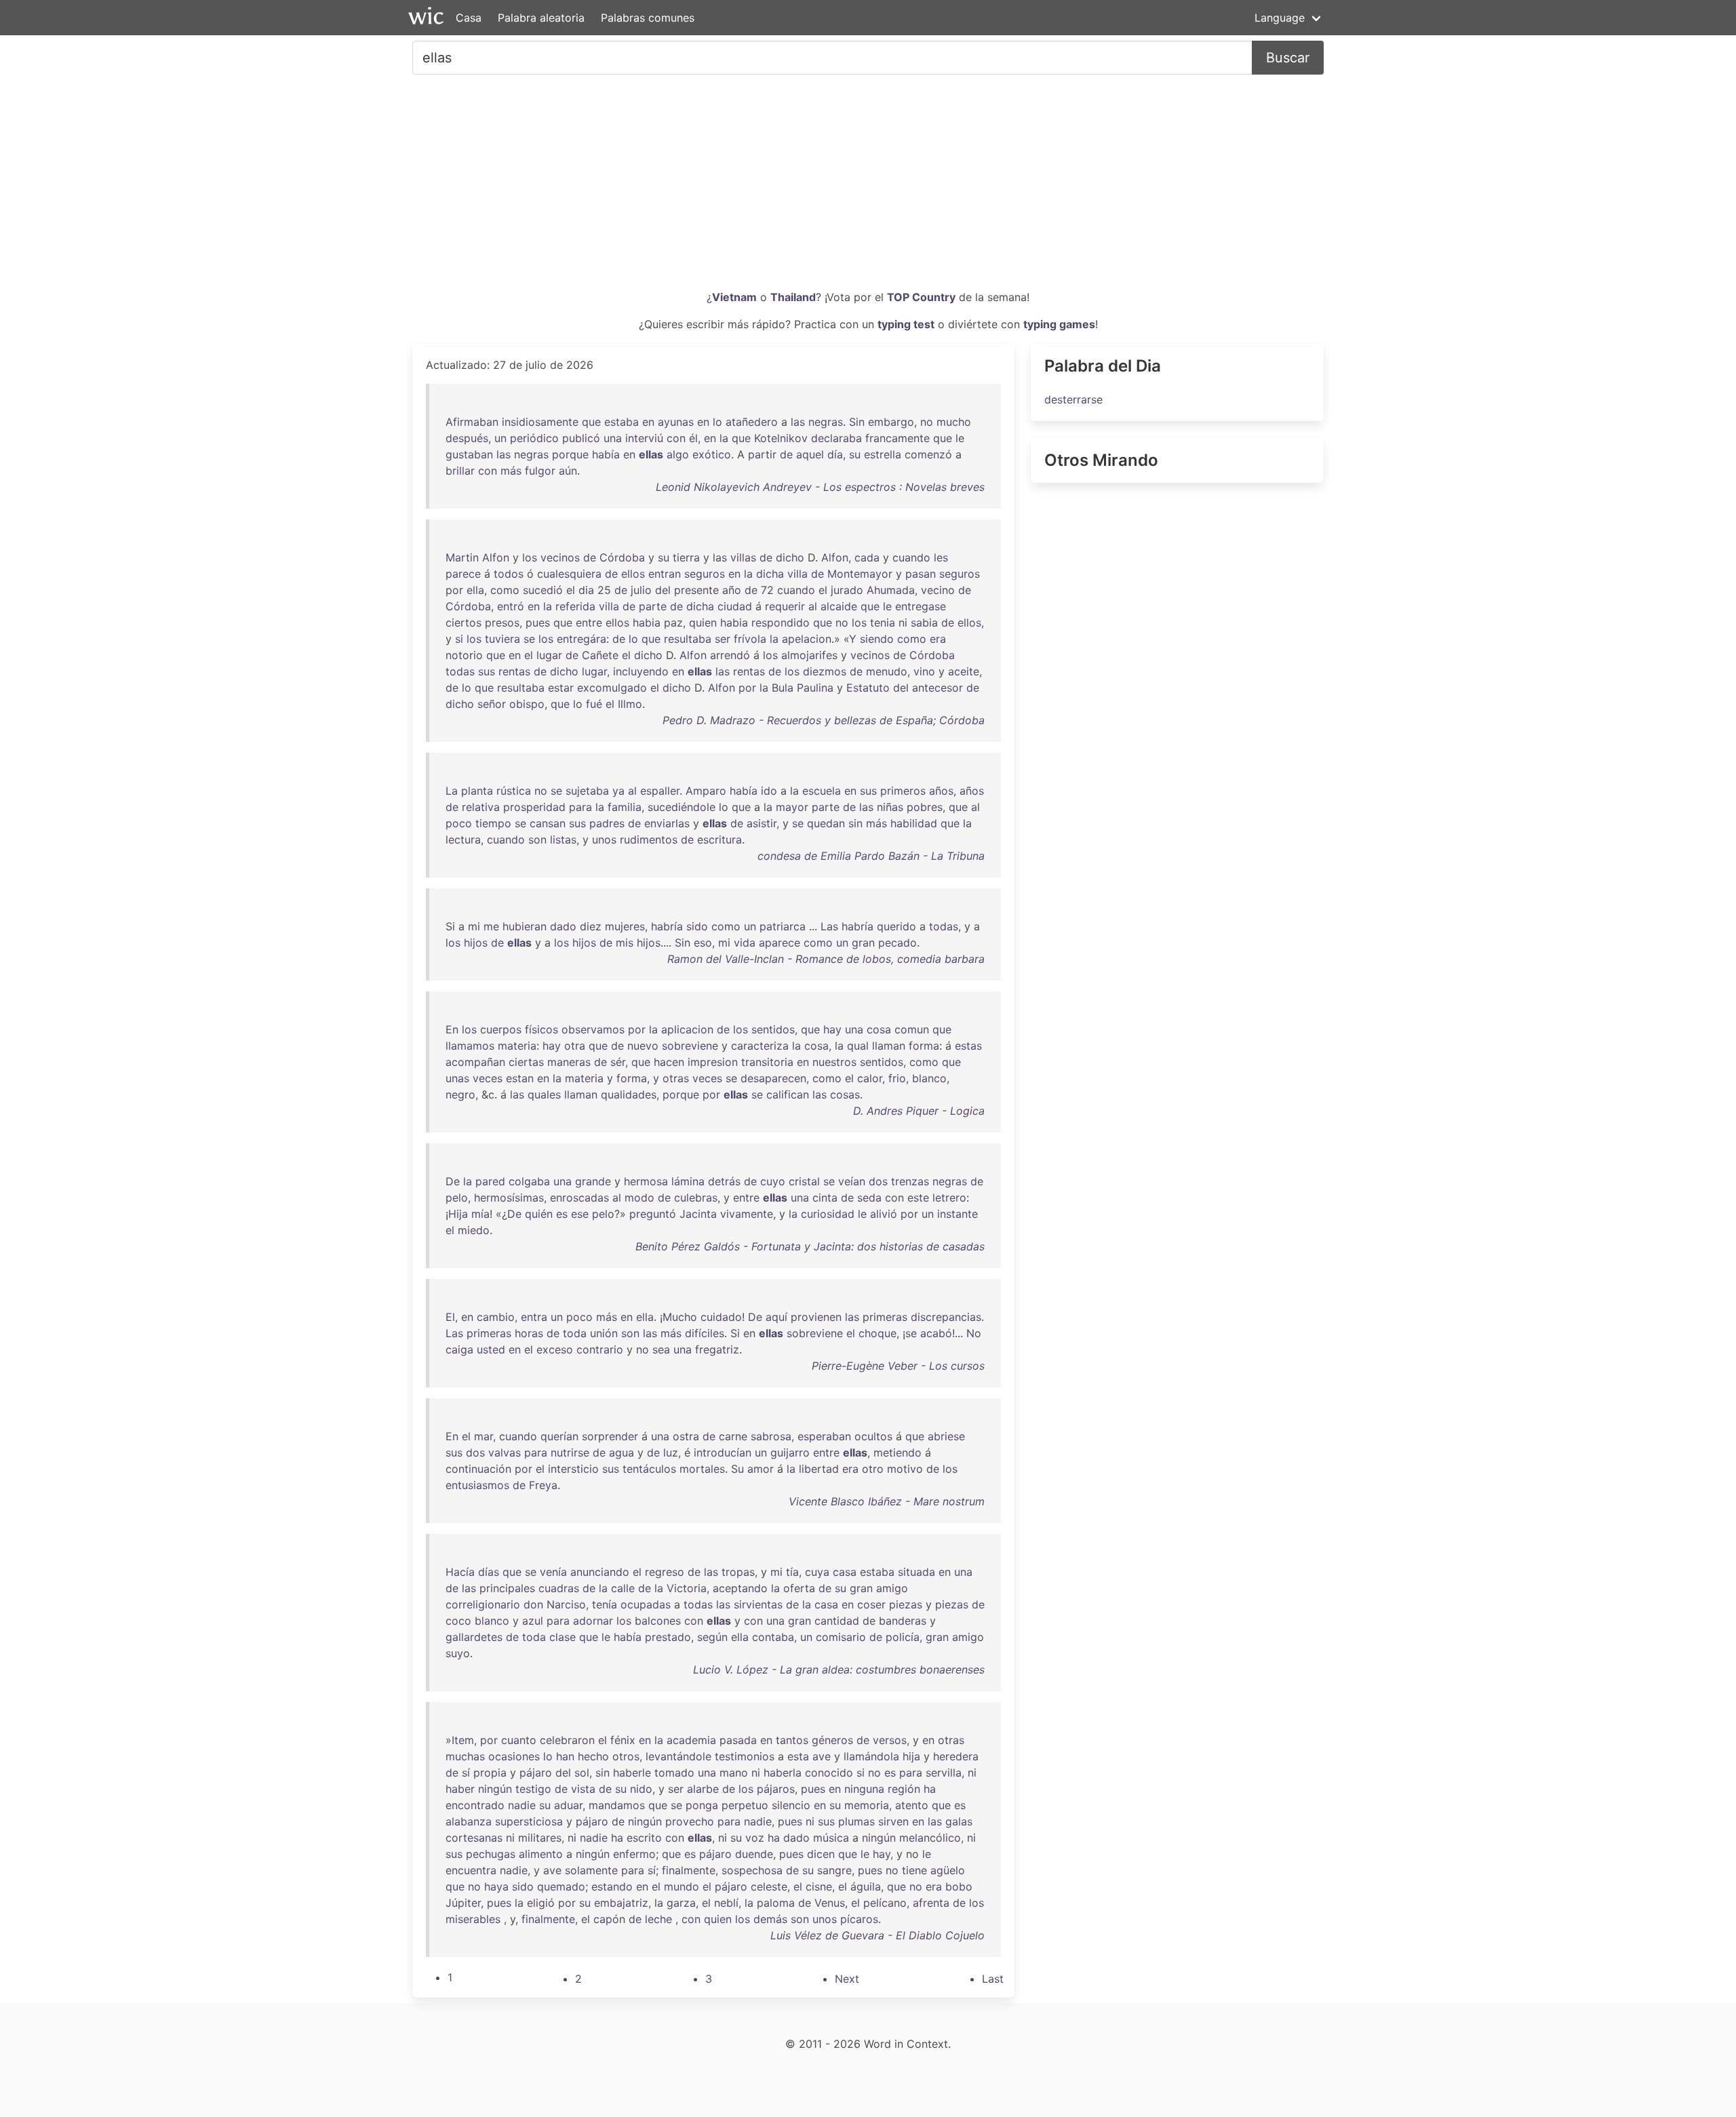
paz (673, 622)
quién (539, 1214)
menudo (887, 671)
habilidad (914, 823)
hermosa (646, 1181)
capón (609, 1919)
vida (745, 943)
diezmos (825, 671)
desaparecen (773, 1078)
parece (463, 574)
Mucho (680, 1317)
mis (625, 943)
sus (487, 671)
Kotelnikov (781, 438)
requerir (785, 606)
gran (863, 943)
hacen (669, 1062)
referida (575, 606)
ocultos (873, 1436)
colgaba (529, 1181)
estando (612, 1886)
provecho (690, 1821)
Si (450, 926)
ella (475, 590)
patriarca (783, 926)
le (960, 438)
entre (589, 622)
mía (480, 1214)
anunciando (600, 1572)
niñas (890, 807)
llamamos (470, 1046)
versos (890, 1740)
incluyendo (641, 671)
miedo (474, 1230)
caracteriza (760, 1046)
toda (575, 1333)
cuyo (773, 1181)
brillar (460, 471)
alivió (884, 1214)
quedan (826, 823)
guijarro (790, 1452)
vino (924, 671)
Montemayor (860, 574)
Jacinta (698, 1214)
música (831, 1838)
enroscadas (579, 1198)
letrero (949, 1198)
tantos (792, 1740)
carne (733, 1436)
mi (474, 926)
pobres (925, 807)
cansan (548, 823)
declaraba (836, 438)
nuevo (643, 1046)
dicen (821, 1854)
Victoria (687, 1588)
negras (826, 422)
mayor (792, 807)
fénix (623, 1740)
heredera (956, 1756)
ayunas (676, 422)
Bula (783, 688)
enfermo (634, 1854)
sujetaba (587, 791)
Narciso (566, 1604)
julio (641, 590)
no (927, 422)
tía (792, 1572)
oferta (799, 1588)
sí (466, 1773)
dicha (770, 574)
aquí (776, 1317)
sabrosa (771, 1436)
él (693, 438)
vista (583, 1789)
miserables (473, 1919)
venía (553, 1572)
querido (896, 926)
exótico (712, 454)
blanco (929, 1078)
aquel (810, 454)
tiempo (493, 823)
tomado (674, 1773)
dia (586, 590)
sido (697, 926)
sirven (893, 1821)
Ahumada (891, 590)
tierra (686, 557)
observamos (593, 1029)
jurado (847, 590)
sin (855, 823)
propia (490, 1773)
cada (867, 557)
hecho (593, 1756)
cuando (911, 557)
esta (798, 1756)
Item (463, 1740)
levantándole (678, 1756)
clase (563, 1637)
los (530, 557)
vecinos (560, 557)
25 (604, 590)
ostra (686, 1436)
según (712, 1637)
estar (561, 688)
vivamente (747, 1214)
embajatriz (621, 1903)
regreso (665, 1572)
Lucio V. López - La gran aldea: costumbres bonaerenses (839, 1669)
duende (754, 1854)
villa (797, 574)
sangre (834, 1870)
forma (924, 1046)
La (452, 791)
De (453, 1181)
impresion (713, 1062)
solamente (591, 1870)
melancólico (930, 1838)
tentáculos (649, 1469)
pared (490, 1181)
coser (871, 1604)
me (491, 926)
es (562, 1214)
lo (717, 422)
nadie (522, 1805)
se (529, 639)
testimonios (745, 1756)
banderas (903, 1621)
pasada (738, 1740)
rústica (514, 791)
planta (477, 791)
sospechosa (752, 1870)
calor (870, 1078)
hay (832, 1029)
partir (762, 454)
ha (930, 1789)
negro (460, 1094)
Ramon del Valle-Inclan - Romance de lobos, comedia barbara (826, 959)
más (511, 471)
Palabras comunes (648, 18)
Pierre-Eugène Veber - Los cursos (898, 1366)
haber (460, 1789)
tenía (605, 1604)
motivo (905, 1469)
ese (580, 1214)
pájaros (776, 1789)
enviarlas (667, 823)
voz (755, 1838)
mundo (682, 1886)
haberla (783, 1773)
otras (676, 1078)
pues (538, 622)
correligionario (483, 1604)
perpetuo (745, 1805)
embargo (891, 422)
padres (607, 823)
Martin (462, 557)
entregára (581, 639)
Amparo (706, 791)
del (663, 590)
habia (647, 622)
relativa (481, 807)
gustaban (469, 454)
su (855, 454)
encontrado (475, 1805)
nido (641, 1789)
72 (767, 590)
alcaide (839, 606)
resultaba (688, 639)
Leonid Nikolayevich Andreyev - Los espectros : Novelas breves (820, 487)
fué (594, 704)
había (606, 454)
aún (568, 471)
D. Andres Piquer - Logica (919, 1111)
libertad (819, 1469)
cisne (819, 1886)
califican (788, 1094)
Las (829, 926)
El (450, 1317)
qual (858, 1046)
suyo (458, 1653)
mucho (954, 422)
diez (591, 926)
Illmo (630, 704)
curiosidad (828, 1214)
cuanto (519, 1740)
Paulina (815, 688)
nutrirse (570, 1452)
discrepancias (946, 1317)
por (454, 590)
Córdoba (622, 557)
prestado (668, 1637)
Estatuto (868, 688)
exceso (555, 1349)
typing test (906, 324)
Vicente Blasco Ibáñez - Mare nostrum (887, 1501)
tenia (883, 622)
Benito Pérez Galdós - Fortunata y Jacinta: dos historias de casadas (810, 1246)
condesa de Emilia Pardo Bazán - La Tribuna (871, 856)
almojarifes (809, 655)
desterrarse (1073, 399)
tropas (738, 1572)
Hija (458, 1214)
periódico (534, 438)
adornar (593, 1621)
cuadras (559, 1588)
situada (916, 1572)
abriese (946, 1436)
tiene (914, 1870)
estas (968, 1046)
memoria (867, 1805)
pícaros (859, 1919)
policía (903, 1637)
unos (604, 839)
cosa (879, 1029)
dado (563, 926)
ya (618, 791)
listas (563, 839)
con (676, 438)
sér (618, 1062)
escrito (644, 1838)
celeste (769, 1886)
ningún (495, 1789)
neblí (726, 1903)
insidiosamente (540, 422)
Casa (469, 18)
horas (529, 1333)
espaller (660, 791)
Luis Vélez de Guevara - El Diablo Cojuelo (877, 1935)
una (613, 438)
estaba (622, 422)
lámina (688, 1181)
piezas (906, 1604)
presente (696, 590)
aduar (568, 1805)
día (835, 454)
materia (517, 1046)
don (533, 1604)
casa (845, 1572)
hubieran (525, 926)
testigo (533, 1789)
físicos (541, 1029)
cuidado (721, 1317)
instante (958, 1214)
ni (903, 622)
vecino (938, 590)
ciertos (463, 622)
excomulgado (612, 688)
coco (458, 1621)
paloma (776, 1903)
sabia (924, 622)
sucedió (543, 590)
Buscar (1288, 58)
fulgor (540, 471)
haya (496, 1886)
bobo (959, 1886)
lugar (549, 655)
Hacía (460, 1572)
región (904, 1789)
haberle (632, 1773)
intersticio (573, 1469)
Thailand (793, 297)
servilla (944, 1773)
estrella (883, 454)
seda (869, 1198)
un (500, 438)
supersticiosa (529, 1821)
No (974, 1333)
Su (737, 1469)
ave (822, 1756)
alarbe (703, 1789)
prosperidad (534, 807)
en (648, 422)
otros (626, 1756)
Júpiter (463, 1903)
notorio (464, 655)
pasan (921, 574)
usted (491, 1349)
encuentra (471, 1870)
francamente (897, 438)
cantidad (837, 1621)
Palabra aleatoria (541, 18)
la (724, 438)
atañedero (752, 422)
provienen (816, 1317)
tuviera (502, 639)
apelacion (807, 639)
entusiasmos (477, 1485)
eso (703, 943)
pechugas (491, 1854)
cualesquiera (569, 574)
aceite (964, 671)
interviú (644, 438)
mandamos (617, 1805)
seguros (705, 574)
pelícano (885, 1903)
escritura (719, 839)
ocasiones (514, 1756)
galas (959, 1821)
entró (511, 606)
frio (897, 1078)
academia (691, 1740)
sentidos (773, 1029)
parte (653, 606)
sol (582, 1773)
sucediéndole (682, 807)
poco (459, 823)
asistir (762, 823)
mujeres (625, 926)
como (505, 590)
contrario (600, 1349)
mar (484, 1436)
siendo (877, 639)
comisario (841, 1637)
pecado (897, 943)
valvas (505, 1452)
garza (681, 1903)
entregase (921, 606)
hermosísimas (509, 1198)
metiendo (897, 1452)
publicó (581, 438)
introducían (723, 1452)
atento (912, 1805)
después (467, 438)
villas (743, 557)
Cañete (600, 655)
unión (604, 1333)
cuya (817, 1572)
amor (761, 1469)
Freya (543, 1485)
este (918, 1198)
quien (703, 622)
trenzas (910, 1181)
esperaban (824, 1436)
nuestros (834, 1062)
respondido (781, 622)
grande (593, 1181)
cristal (804, 1181)
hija (911, 1756)
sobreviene (690, 1046)
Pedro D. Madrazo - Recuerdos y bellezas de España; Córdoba (824, 720)
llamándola (871, 1756)
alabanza (469, 1821)
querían (559, 1436)
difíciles (705, 1333)
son (537, 839)
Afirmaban (472, 422)
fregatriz (717, 1349)
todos (509, 574)
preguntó (653, 1214)
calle (623, 1588)
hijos (476, 943)
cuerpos (501, 1029)
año (732, 590)
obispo (527, 704)
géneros (832, 1740)
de (786, 454)
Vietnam (734, 297)
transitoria (767, 1062)
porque (570, 454)
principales (507, 1588)
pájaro (536, 1773)
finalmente (689, 1870)
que (591, 422)
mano (734, 1773)
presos (502, 622)
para (580, 807)
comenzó (928, 454)
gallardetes (474, 1637)
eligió (541, 1903)
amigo (892, 1588)
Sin (857, 422)
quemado (561, 1886)
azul (533, 1621)
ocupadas (646, 1604)
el (571, 590)
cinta (825, 1198)
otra (575, 1046)
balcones (658, 1621)
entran (665, 574)
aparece (780, 943)
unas (457, 1078)
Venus (830, 1903)
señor (492, 704)
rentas (514, 671)
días (489, 1572)
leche (658, 1919)
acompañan (475, 1062)
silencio (791, 1805)
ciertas (526, 1062)
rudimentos (649, 839)
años (941, 791)
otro (873, 1469)
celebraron (567, 1740)
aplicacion (687, 1029)
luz (671, 1452)
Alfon (496, 557)
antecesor (938, 688)
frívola (750, 639)
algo (678, 454)
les (941, 557)
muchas (465, 1756)
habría (667, 926)
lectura (463, 839)
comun (912, 1029)
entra (534, 1317)
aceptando (740, 1588)
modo (639, 1198)
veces (488, 1078)
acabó (936, 1333)
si (459, 639)
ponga (702, 1805)
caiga (459, 1349)
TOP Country (921, 297)
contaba (773, 1637)
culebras (696, 1198)
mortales (702, 1469)
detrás (724, 1181)
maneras (569, 1062)
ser (723, 639)
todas (460, 671)
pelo (457, 1198)
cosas (845, 1094)
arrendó (730, 655)
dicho (790, 557)
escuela (822, 791)
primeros (903, 791)
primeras (885, 1317)
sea (661, 1349)
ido (769, 791)
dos (878, 1181)
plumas (856, 1821)
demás (770, 1919)
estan (520, 1078)
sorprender (610, 1436)
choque (877, 1333)
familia (625, 807)
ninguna (864, 1789)
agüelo (948, 1870)
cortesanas (474, 1838)
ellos (633, 574)
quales (544, 1094)
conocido (829, 1773)
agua (622, 1452)
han (565, 1756)
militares (540, 1838)
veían (852, 1181)
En (452, 1029)
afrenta (931, 1903)
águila (866, 1886)
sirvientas (758, 1604)
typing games (1059, 324)
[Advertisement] (868, 187)
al (813, 606)
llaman (889, 1046)
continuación (478, 1469)
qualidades (629, 1094)
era (938, 639)
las (798, 422)
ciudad (735, 606)
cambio (496, 1317)
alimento (541, 1854)
